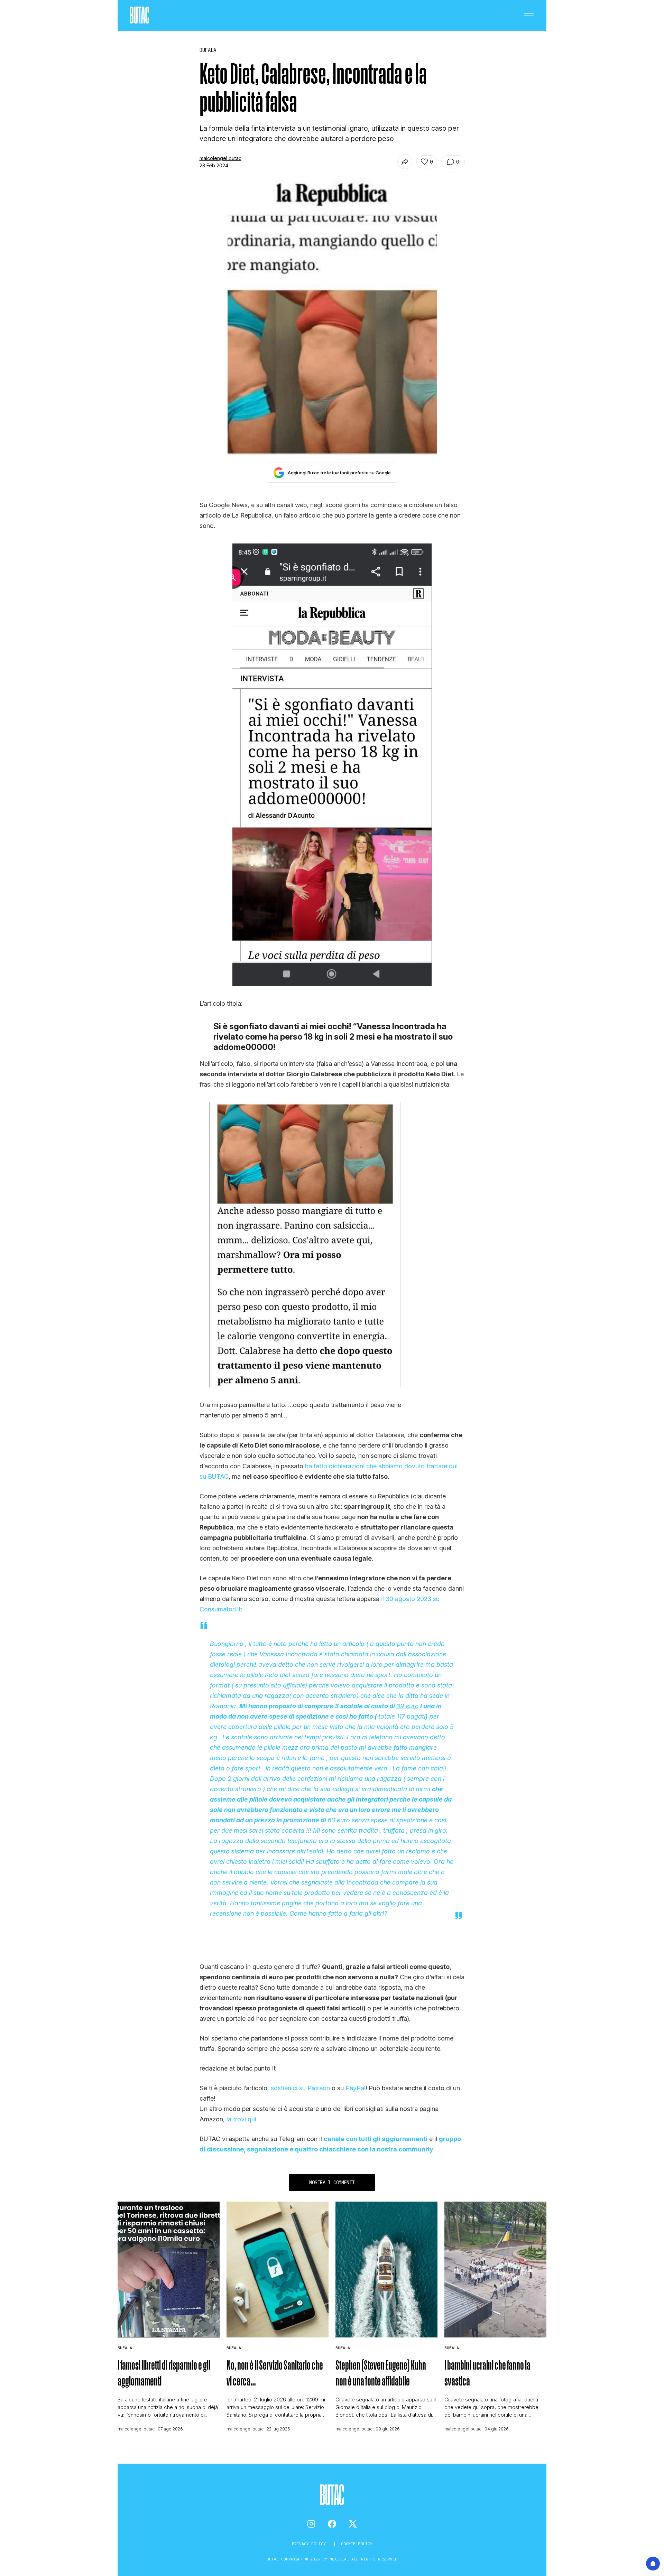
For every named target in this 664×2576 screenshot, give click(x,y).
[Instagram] (311, 2524)
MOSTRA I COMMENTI (332, 2183)
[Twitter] (353, 2524)
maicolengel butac (220, 158)
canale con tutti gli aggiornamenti (376, 2139)
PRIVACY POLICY (310, 2544)
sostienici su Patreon (300, 2088)
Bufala (125, 2348)
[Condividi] (405, 162)
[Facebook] (332, 2524)
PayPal (356, 2088)
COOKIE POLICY (357, 2544)
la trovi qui (241, 2119)
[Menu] (529, 16)
